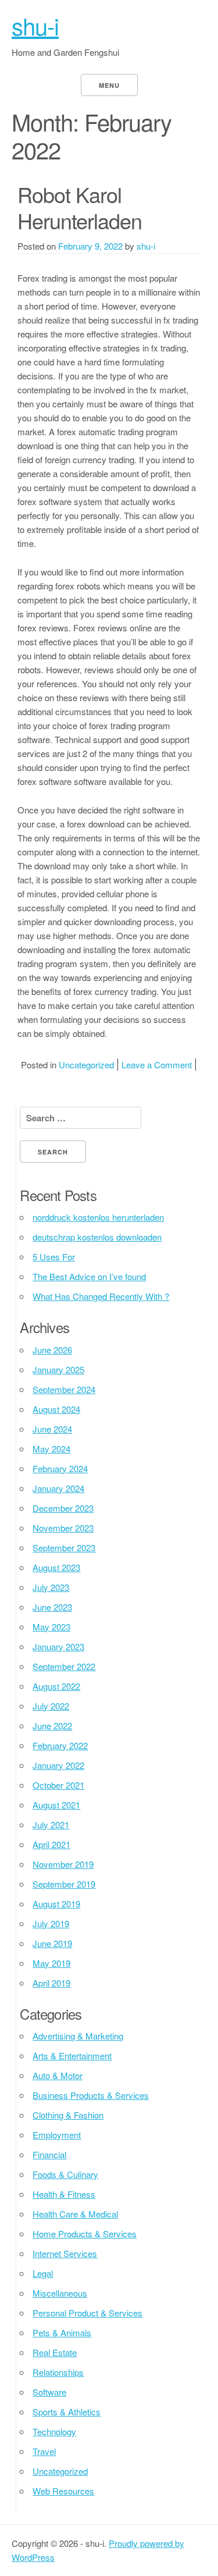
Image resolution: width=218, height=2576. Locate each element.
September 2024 (64, 1389)
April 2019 (51, 1983)
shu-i (35, 25)
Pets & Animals (62, 2332)
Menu (109, 85)
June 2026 (52, 1350)
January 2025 (58, 1369)
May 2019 (51, 1963)
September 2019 (64, 1884)
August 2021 (56, 1805)
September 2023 (64, 1548)
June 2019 (52, 1943)
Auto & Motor (58, 2075)
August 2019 (56, 1904)
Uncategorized (86, 1065)
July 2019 (51, 1923)
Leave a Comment (157, 1065)
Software (49, 2392)
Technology (54, 2431)
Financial (49, 2154)
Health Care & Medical (75, 2214)
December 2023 (63, 1508)
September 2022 (64, 1666)
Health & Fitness (64, 2194)
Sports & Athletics (67, 2412)
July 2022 (51, 1706)
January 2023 (58, 1646)
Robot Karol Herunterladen (80, 207)
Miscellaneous (60, 2293)
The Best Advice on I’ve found (89, 1276)
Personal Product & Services (87, 2313)
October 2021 (58, 1785)
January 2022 (58, 1765)
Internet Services (65, 2253)
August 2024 (56, 1409)
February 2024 (60, 1468)
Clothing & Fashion (68, 2115)
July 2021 (51, 1824)
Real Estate (55, 2352)
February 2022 (60, 1745)
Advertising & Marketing (78, 2036)
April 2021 (51, 1844)
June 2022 (52, 1726)
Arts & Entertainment (72, 2056)
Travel (44, 2451)
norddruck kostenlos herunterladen (98, 1217)
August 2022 (56, 1686)
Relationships (58, 2372)
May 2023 (51, 1627)
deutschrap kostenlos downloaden (97, 1237)
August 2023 (56, 1567)
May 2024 (51, 1449)
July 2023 (51, 1587)
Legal (43, 2273)
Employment (57, 2135)
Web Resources (63, 2491)
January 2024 (58, 1488)
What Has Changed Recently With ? (101, 1296)
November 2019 (63, 1864)
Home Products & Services (85, 2234)
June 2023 (52, 1607)
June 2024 (52, 1429)
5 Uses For (54, 1257)
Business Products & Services (91, 2095)
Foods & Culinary (65, 2174)
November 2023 (63, 1528)
